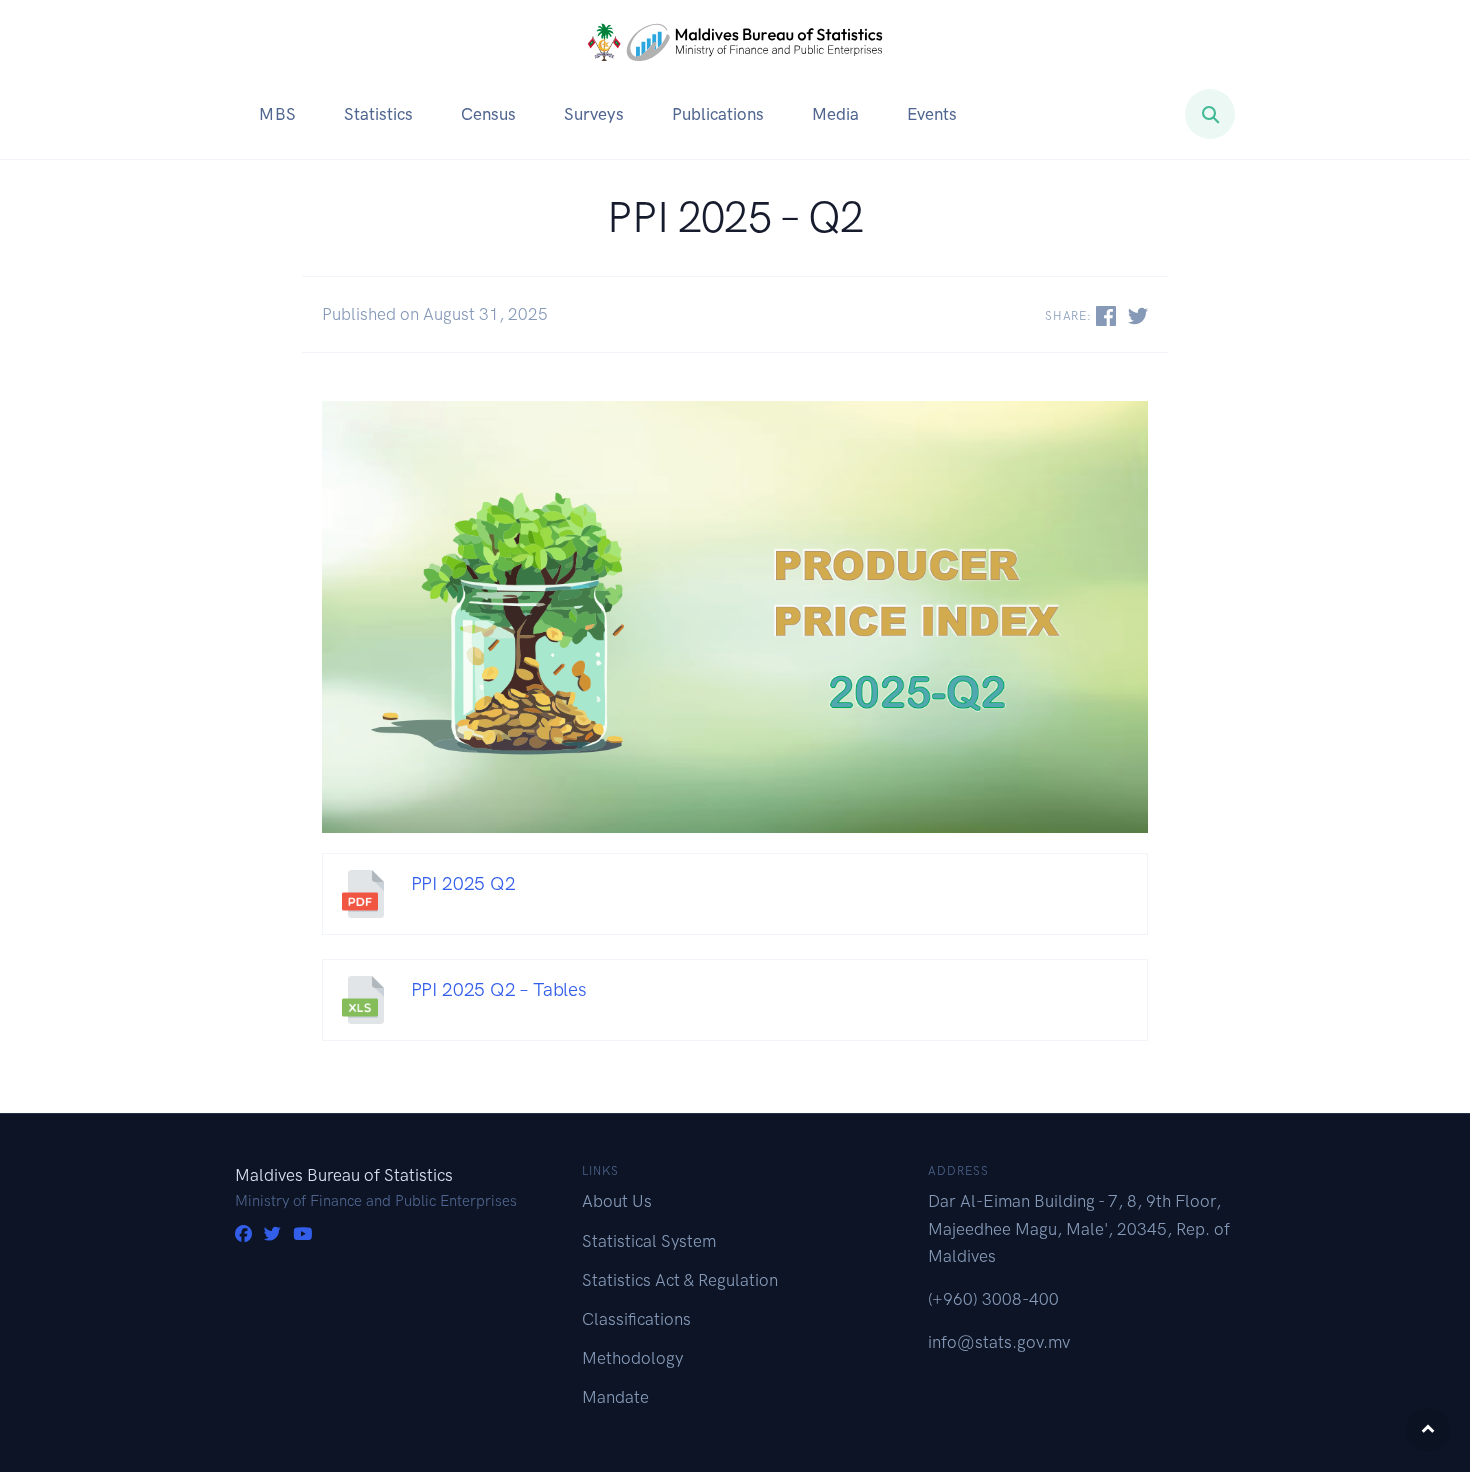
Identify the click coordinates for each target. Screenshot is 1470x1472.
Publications (718, 114)
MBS (277, 114)
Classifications (636, 1319)
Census (488, 114)
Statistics (378, 114)
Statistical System (649, 1241)
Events (932, 114)
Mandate (615, 1397)
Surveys (594, 114)
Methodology (632, 1358)
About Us (617, 1201)
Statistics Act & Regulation (680, 1280)
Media (835, 114)
